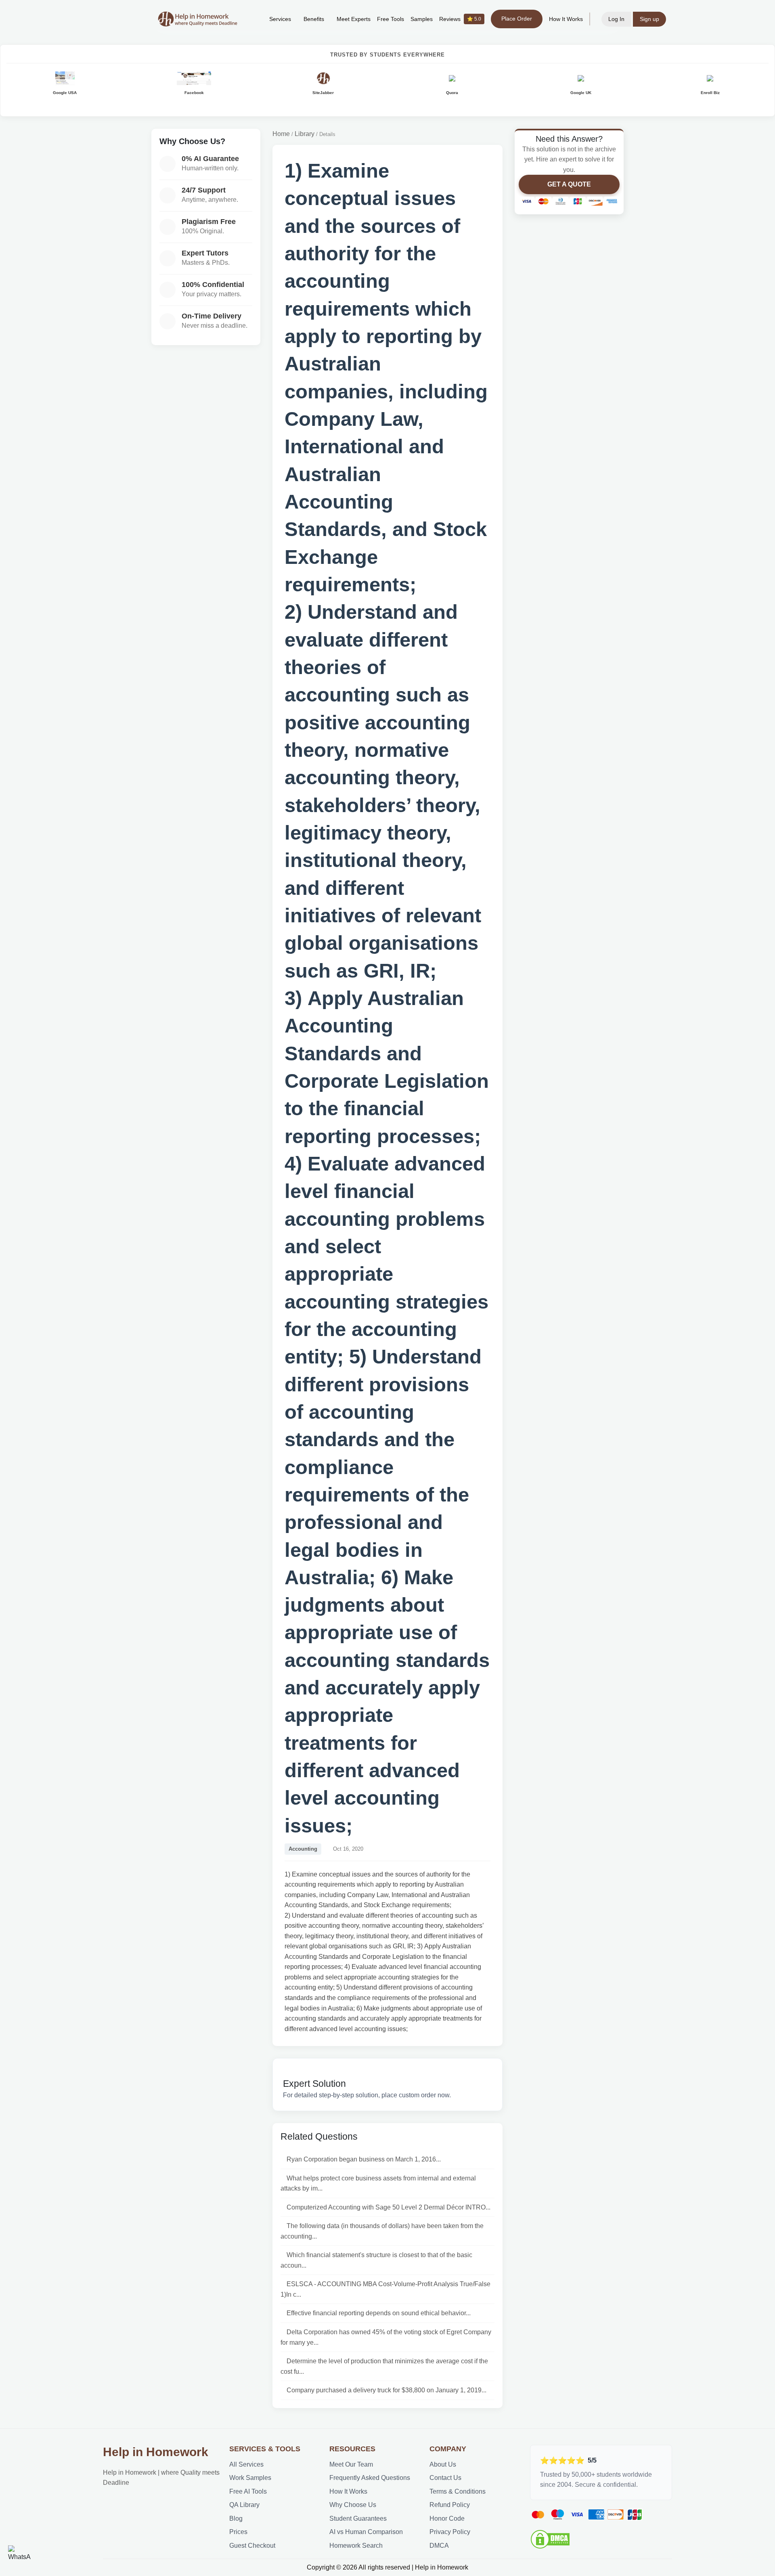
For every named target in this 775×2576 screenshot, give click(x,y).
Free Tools (391, 19)
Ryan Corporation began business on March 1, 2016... (364, 2159)
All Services (246, 2464)
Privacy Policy (450, 2532)
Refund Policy (450, 2505)
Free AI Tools (248, 2491)
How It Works (566, 19)
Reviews (460, 19)
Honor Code (447, 2518)
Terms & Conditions (458, 2491)
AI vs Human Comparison (366, 2532)
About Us (443, 2464)
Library (305, 134)
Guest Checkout (252, 2546)
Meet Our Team (351, 2464)
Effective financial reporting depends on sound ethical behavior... (379, 2313)
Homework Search (356, 2546)
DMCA (439, 2546)
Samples (422, 19)
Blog (236, 2518)
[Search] (251, 19)
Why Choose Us (353, 2505)
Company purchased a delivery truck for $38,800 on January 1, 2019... (386, 2390)
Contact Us (445, 2478)
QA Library (244, 2505)
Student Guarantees (358, 2518)
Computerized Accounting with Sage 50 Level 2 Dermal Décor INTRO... (389, 2207)
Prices (238, 2532)
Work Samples (250, 2478)
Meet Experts (354, 19)
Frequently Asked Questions (370, 2478)
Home (281, 134)
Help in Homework (156, 2452)
